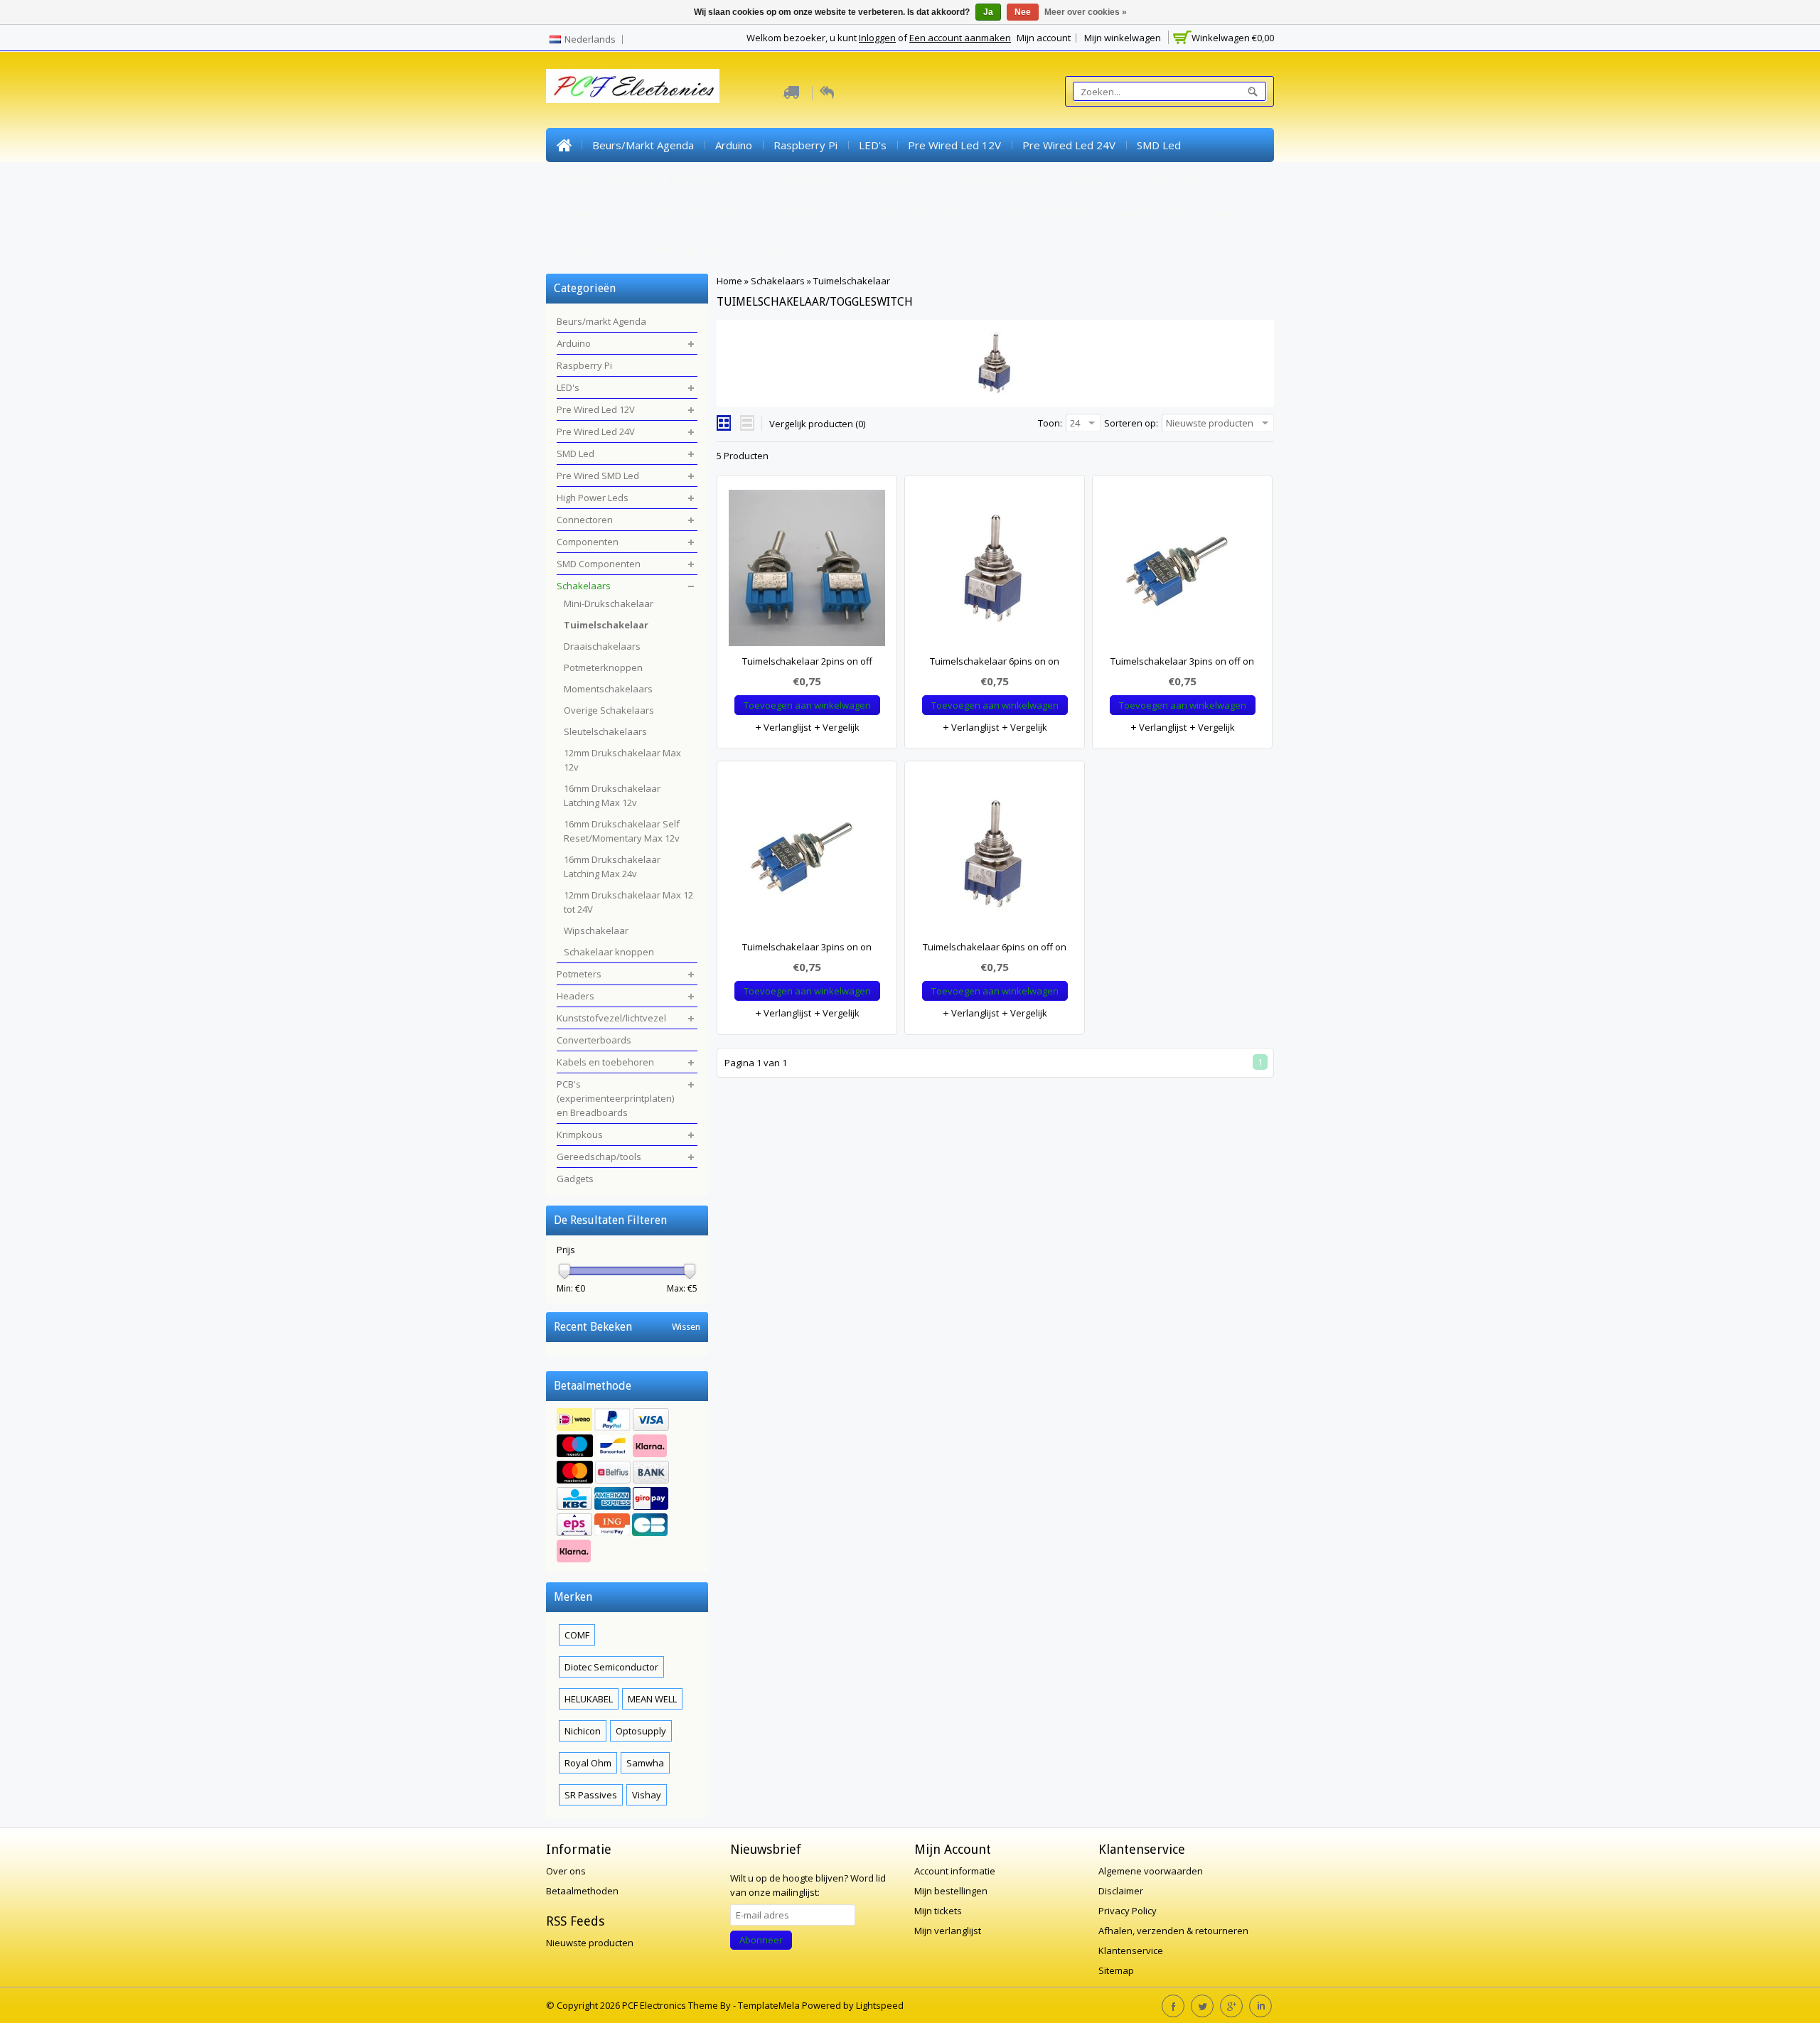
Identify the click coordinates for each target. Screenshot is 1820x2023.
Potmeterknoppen (603, 667)
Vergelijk (840, 727)
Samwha (645, 1763)
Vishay (647, 1795)
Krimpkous (583, 247)
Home (564, 145)
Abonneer (761, 1940)
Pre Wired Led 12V (954, 145)
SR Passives (591, 1795)
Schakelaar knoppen (609, 952)
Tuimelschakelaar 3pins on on (807, 947)
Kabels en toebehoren (933, 213)
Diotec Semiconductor (611, 1667)
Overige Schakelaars (609, 710)
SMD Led (1159, 145)
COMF (577, 1635)
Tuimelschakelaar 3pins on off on (1182, 661)
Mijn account (1044, 38)
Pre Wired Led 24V (1069, 145)
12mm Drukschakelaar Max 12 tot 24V (628, 902)
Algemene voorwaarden (1151, 1871)
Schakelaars (1100, 179)
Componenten (900, 179)
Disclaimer (1121, 1891)
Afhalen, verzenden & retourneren (1173, 1931)
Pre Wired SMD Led (605, 179)
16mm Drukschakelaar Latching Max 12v (612, 795)
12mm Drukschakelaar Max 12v (622, 760)
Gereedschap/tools (679, 247)
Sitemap (1116, 1970)
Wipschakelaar (596, 930)
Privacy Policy (1128, 1911)
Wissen (686, 1327)
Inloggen (877, 38)
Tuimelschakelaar (852, 281)
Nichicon (583, 1731)
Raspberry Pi (805, 145)
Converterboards (813, 213)
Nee (1023, 12)
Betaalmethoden (582, 1891)
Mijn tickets (938, 1911)
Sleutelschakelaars (605, 731)
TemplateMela (770, 2005)
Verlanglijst (786, 727)
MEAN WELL (652, 1699)
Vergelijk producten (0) (817, 424)
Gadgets (771, 247)
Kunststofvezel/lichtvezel (685, 213)
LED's (873, 145)
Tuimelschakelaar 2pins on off (807, 661)
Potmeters (1177, 179)
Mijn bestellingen (951, 1891)
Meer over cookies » (1086, 12)
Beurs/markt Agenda (643, 145)
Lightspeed (880, 2005)
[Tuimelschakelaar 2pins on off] (807, 572)
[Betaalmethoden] (627, 1487)
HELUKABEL (589, 1699)
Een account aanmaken (960, 38)
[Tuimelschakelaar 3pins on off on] (1182, 572)
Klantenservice (1131, 1950)
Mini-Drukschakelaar (609, 603)
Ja (988, 12)
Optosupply (641, 1731)
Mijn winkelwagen (1123, 38)
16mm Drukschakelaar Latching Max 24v (612, 866)
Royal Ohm (588, 1763)
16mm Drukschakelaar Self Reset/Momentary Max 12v (622, 831)
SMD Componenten (1003, 179)
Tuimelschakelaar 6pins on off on (995, 947)
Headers (578, 213)
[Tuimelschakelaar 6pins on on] (995, 572)
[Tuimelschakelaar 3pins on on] (807, 857)
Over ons (566, 1871)
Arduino (734, 145)
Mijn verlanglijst (948, 1931)
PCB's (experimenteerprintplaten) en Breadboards (1134, 213)
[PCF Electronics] (633, 86)
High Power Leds (717, 179)
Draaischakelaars (602, 646)
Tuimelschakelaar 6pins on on (995, 661)
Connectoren (813, 179)
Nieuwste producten (590, 1943)
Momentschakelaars (608, 689)
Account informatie (955, 1871)
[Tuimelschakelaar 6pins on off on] (995, 857)
